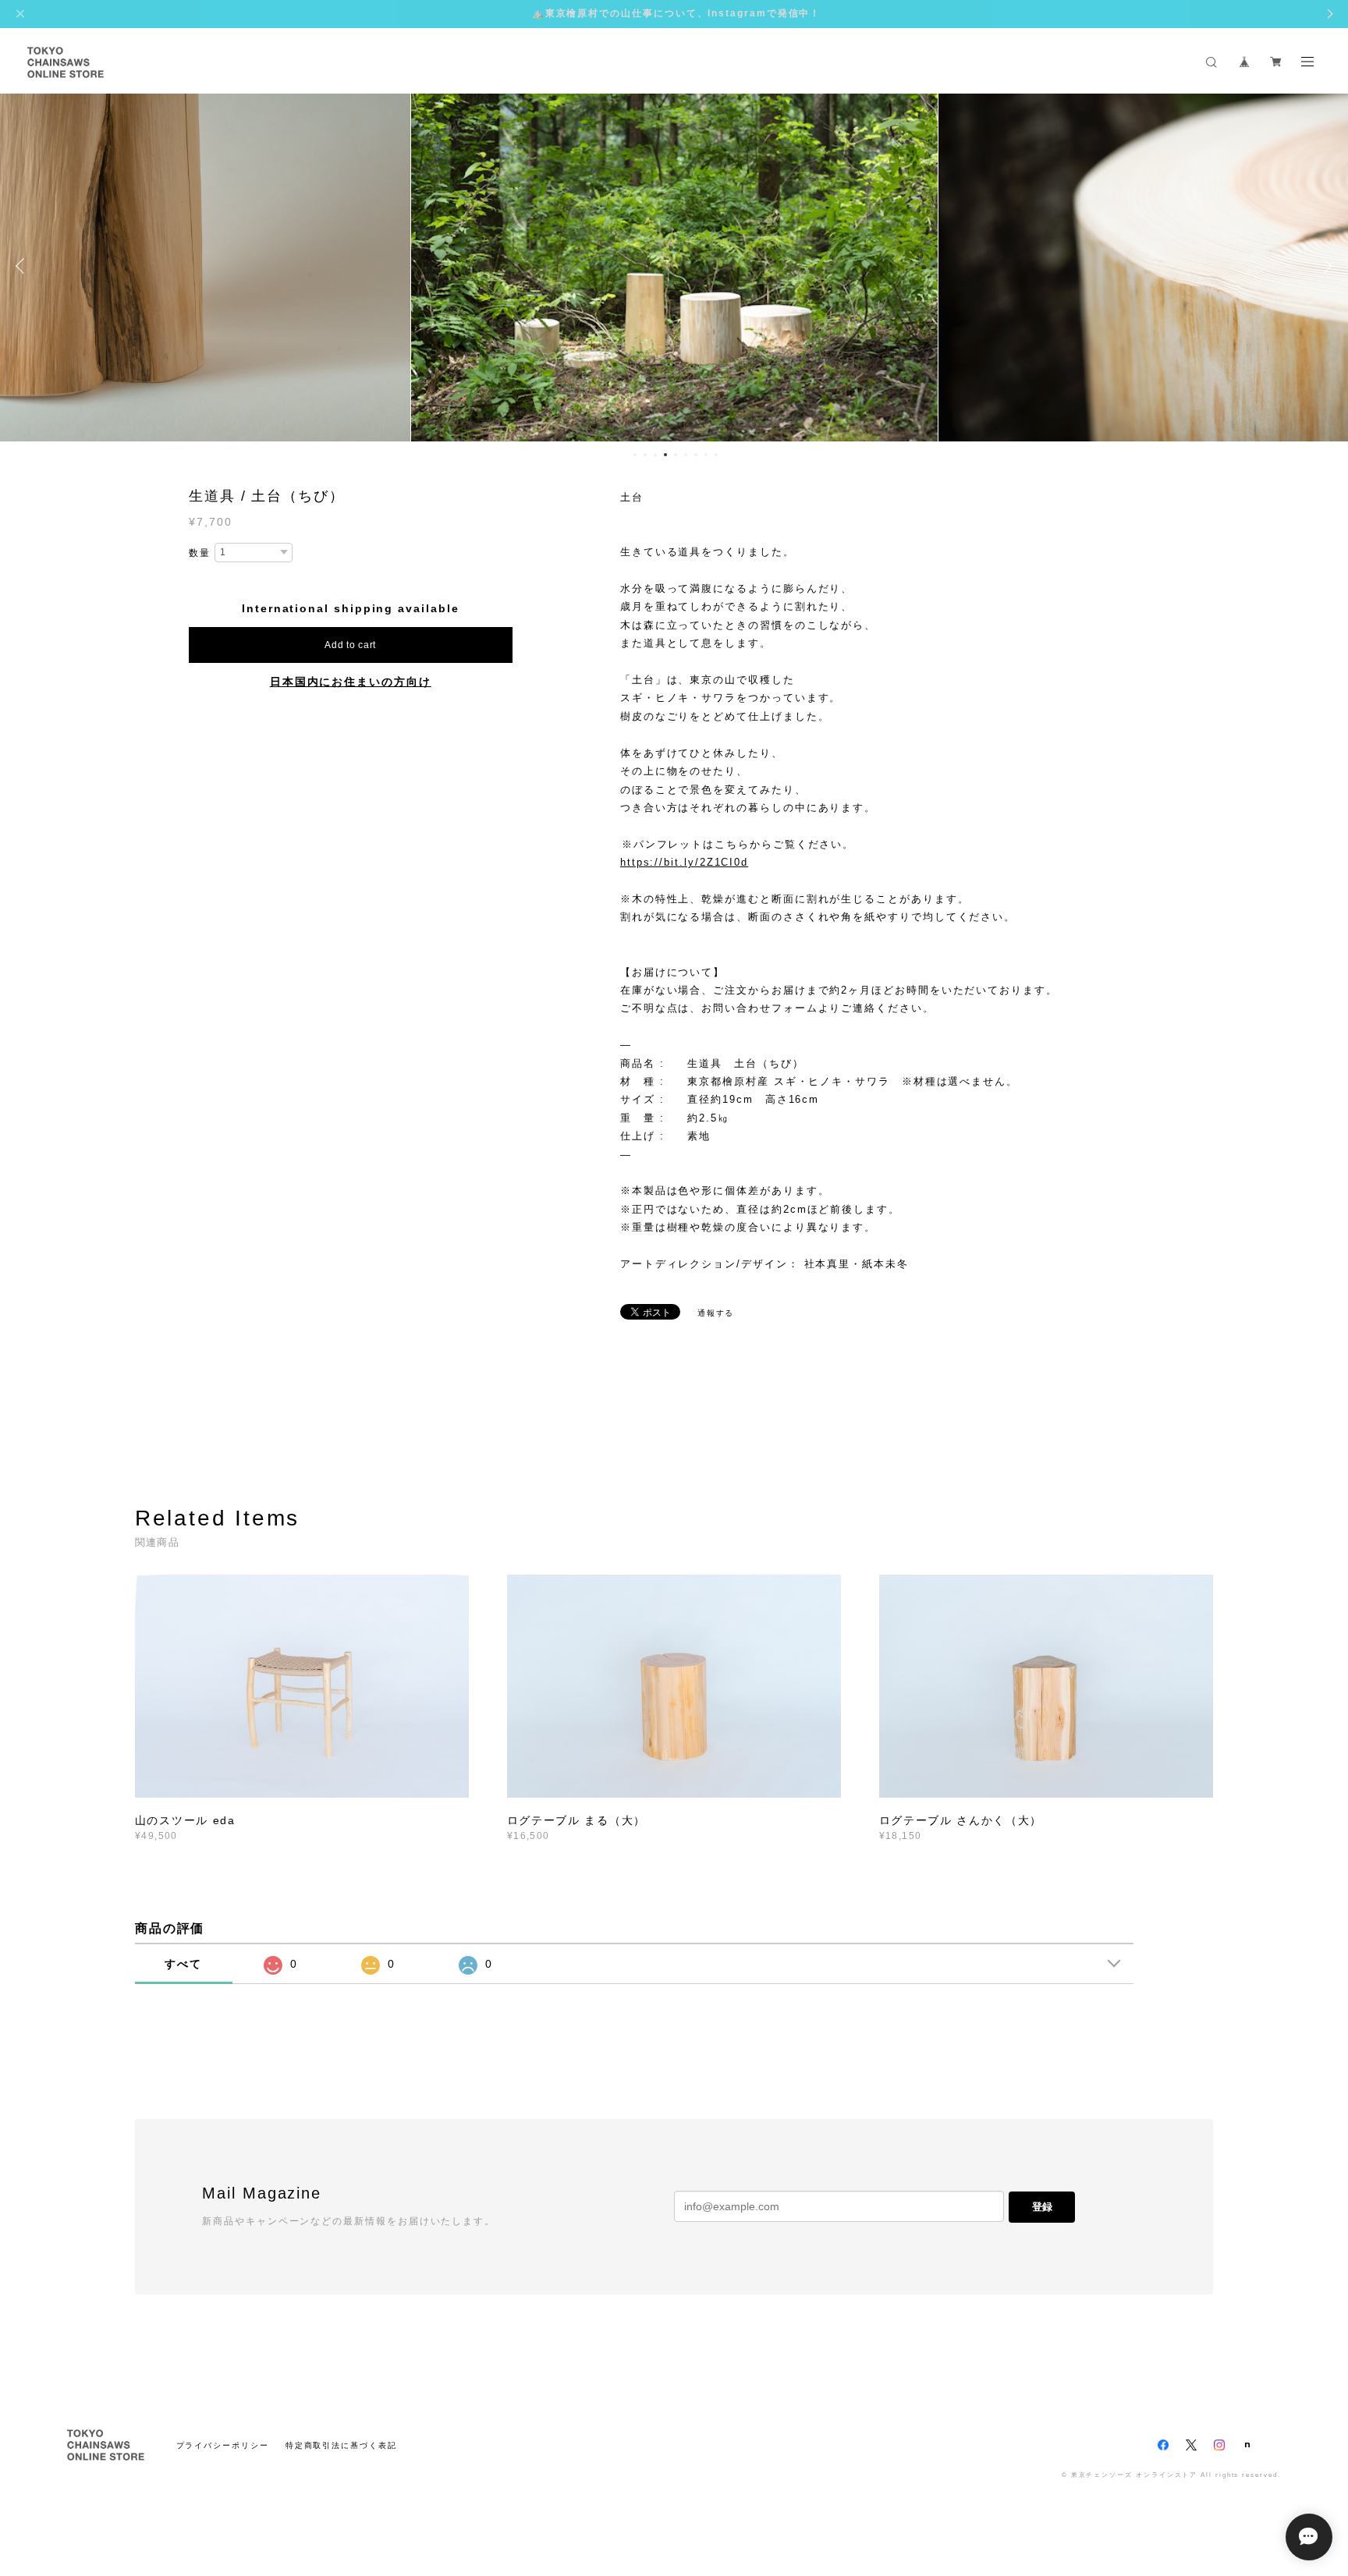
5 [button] (676, 455)
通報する (716, 1313)
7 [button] (696, 455)
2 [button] (645, 455)
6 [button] (686, 455)
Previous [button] (23, 266)
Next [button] (1325, 266)
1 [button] (635, 455)
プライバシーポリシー (223, 2445)
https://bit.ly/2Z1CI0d (684, 862)
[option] (674, 266)
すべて (183, 1964)
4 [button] (665, 455)
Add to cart (350, 645)
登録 (1042, 2207)
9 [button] (716, 455)
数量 (200, 553)
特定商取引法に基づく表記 (341, 2445)
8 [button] (706, 455)
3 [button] (655, 455)
